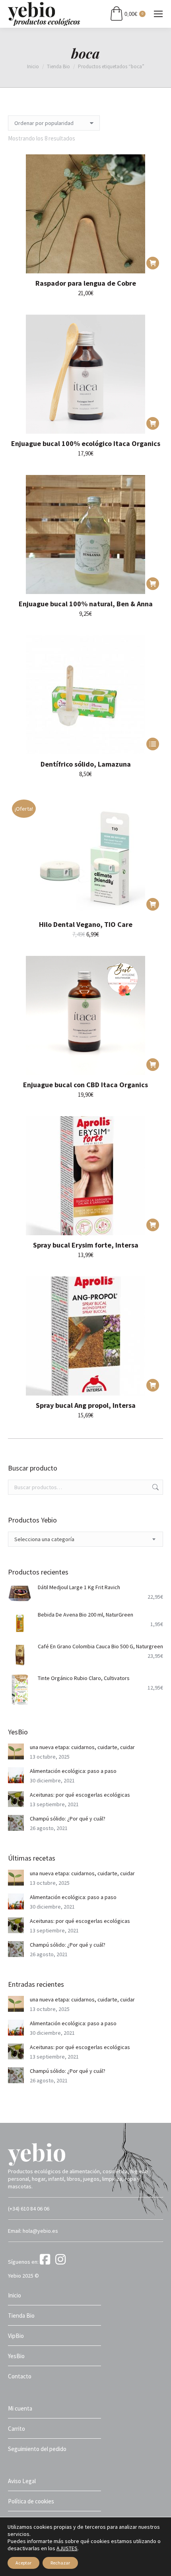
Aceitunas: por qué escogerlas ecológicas (80, 1795)
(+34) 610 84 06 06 (29, 2209)
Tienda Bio (21, 2316)
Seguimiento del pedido (37, 2449)
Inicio (15, 2295)
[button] (153, 263)
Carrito (17, 2429)
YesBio (16, 2356)
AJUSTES (67, 2548)
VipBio (16, 2336)
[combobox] (85, 1539)
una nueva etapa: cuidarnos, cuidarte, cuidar (82, 1747)
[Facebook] (47, 2262)
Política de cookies (31, 2501)
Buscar (155, 1487)
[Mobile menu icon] (158, 14)
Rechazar (60, 2563)
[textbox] (44, 1539)
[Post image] (16, 1751)
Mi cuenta (20, 2408)
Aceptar (23, 2563)
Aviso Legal (22, 2481)
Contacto (20, 2376)
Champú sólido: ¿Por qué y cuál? (68, 1819)
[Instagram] (62, 2262)
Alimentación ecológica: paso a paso (73, 1771)
